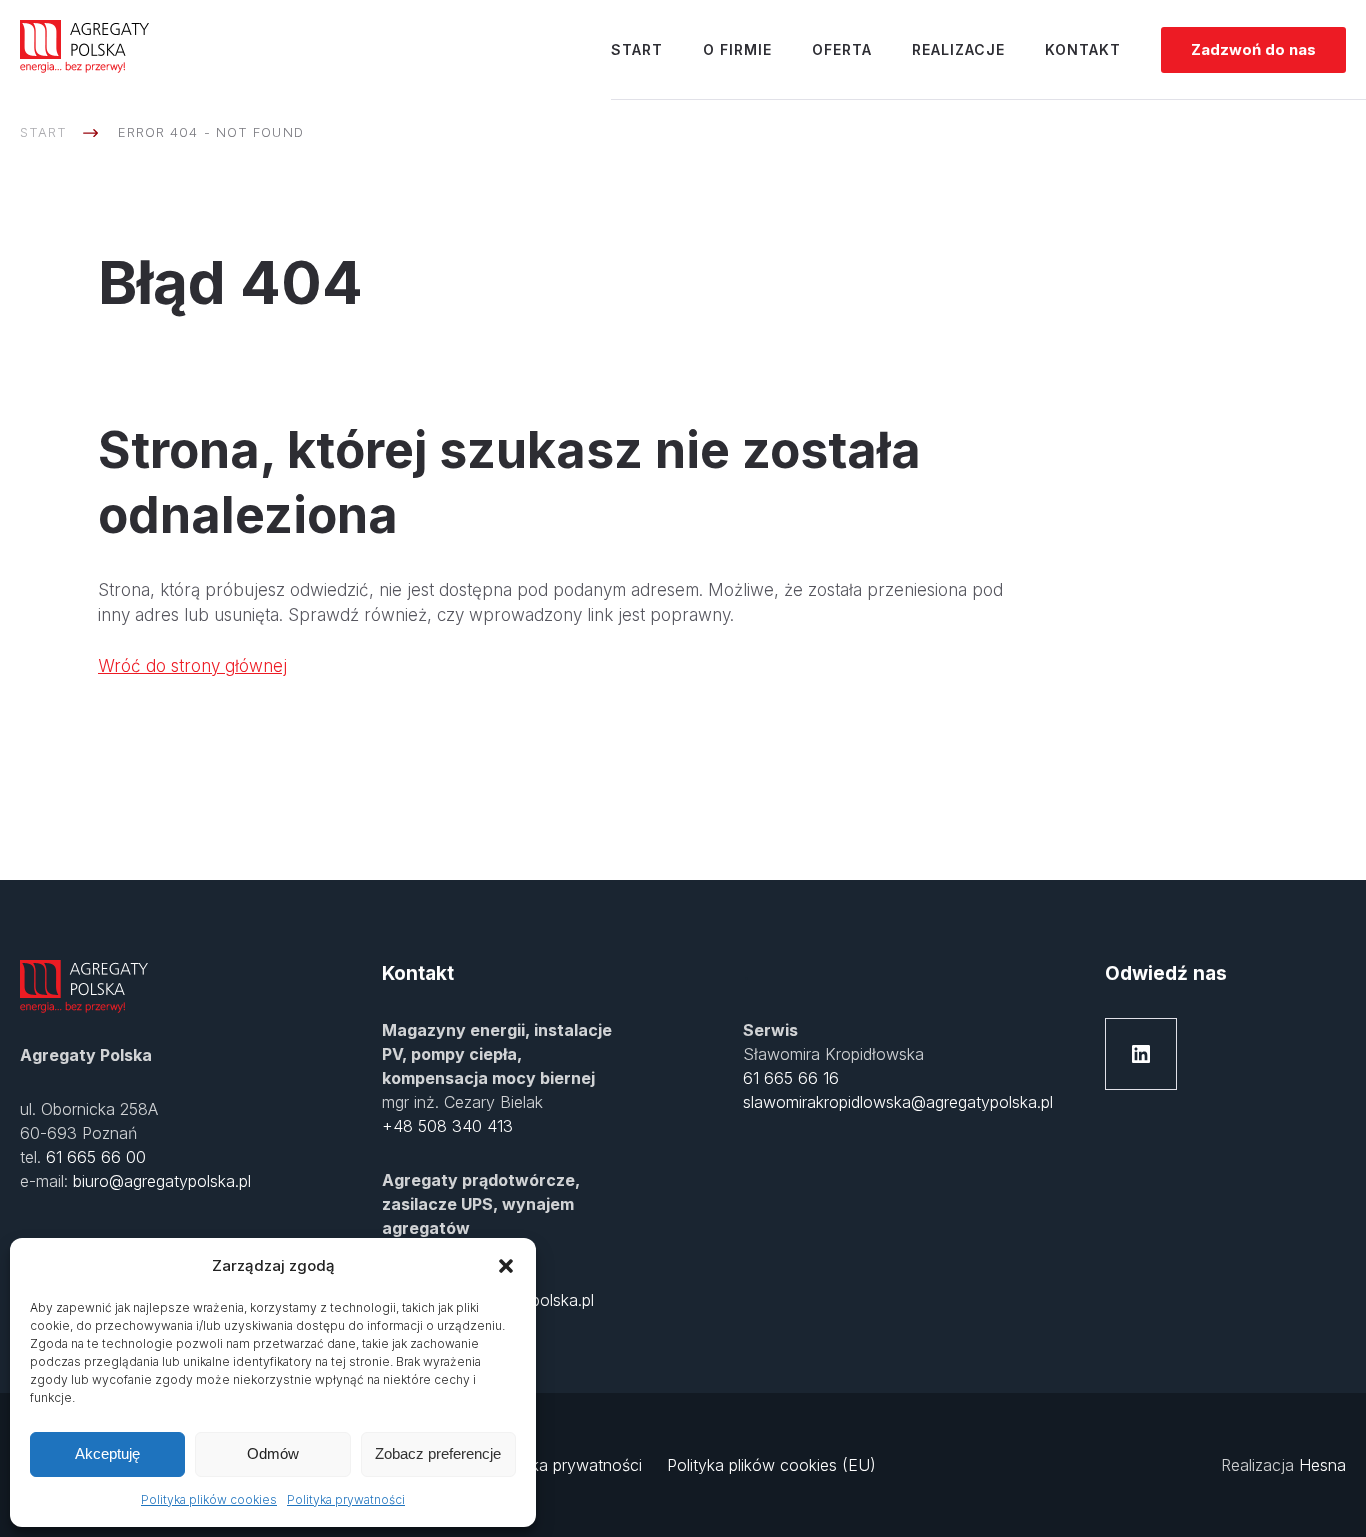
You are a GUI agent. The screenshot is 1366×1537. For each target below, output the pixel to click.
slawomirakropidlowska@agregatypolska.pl (898, 1102)
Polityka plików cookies (209, 1499)
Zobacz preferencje (438, 1453)
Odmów (273, 1453)
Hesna (1322, 1465)
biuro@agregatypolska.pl (162, 1181)
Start (637, 49)
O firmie (737, 49)
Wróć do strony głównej (192, 666)
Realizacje (958, 49)
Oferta (842, 49)
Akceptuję (107, 1453)
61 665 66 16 (791, 1078)
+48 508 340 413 (447, 1126)
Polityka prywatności (346, 1499)
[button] (506, 1266)
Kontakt (1083, 49)
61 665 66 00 (96, 1157)
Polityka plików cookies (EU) (771, 1465)
